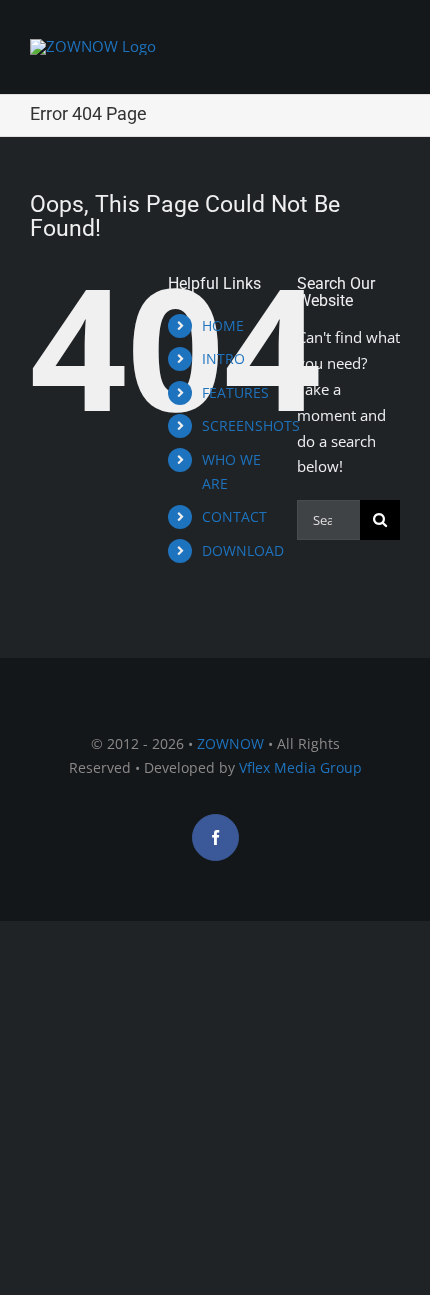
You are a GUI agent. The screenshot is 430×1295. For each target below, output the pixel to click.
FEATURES (235, 392)
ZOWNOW (230, 743)
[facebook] (215, 837)
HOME (223, 325)
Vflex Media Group (300, 767)
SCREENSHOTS (251, 425)
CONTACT (234, 516)
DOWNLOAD (243, 550)
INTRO (223, 358)
